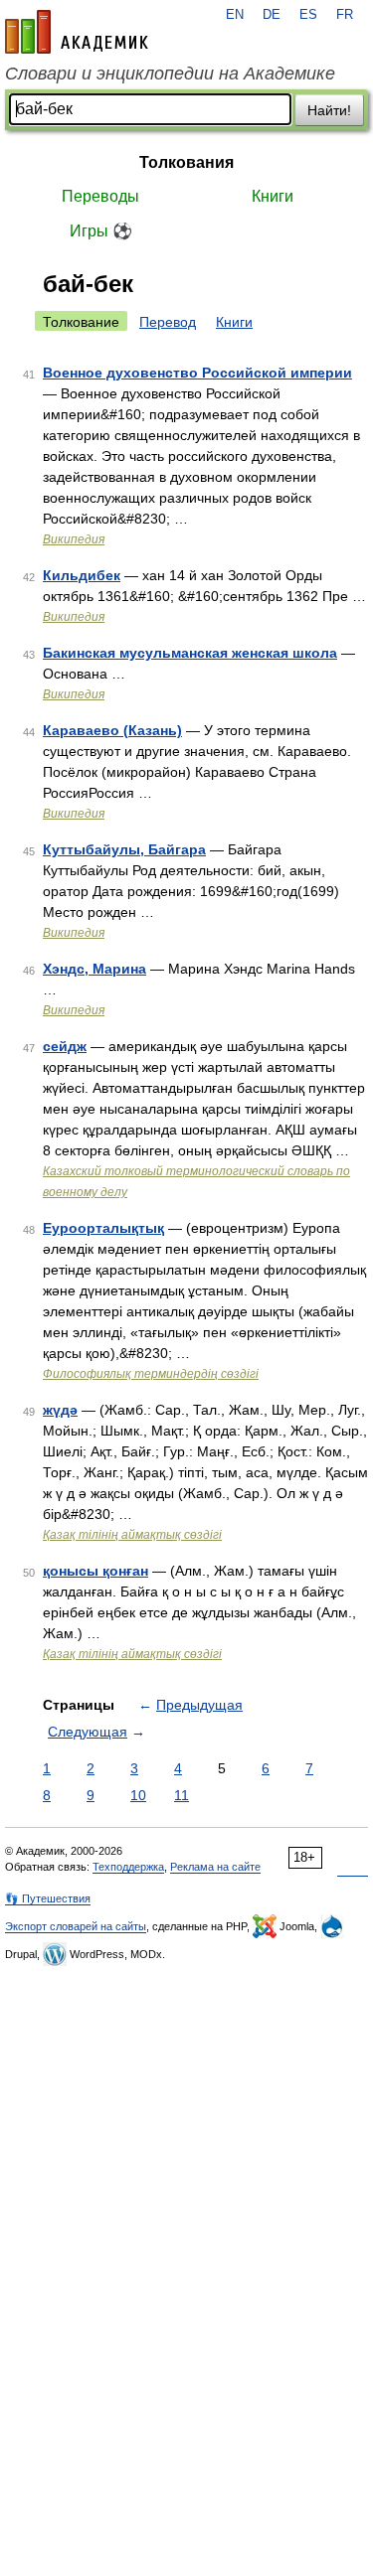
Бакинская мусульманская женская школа (190, 653)
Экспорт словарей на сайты (76, 1926)
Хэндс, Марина (94, 969)
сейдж (65, 1046)
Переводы (100, 196)
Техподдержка (128, 1867)
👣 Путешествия (48, 1898)
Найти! (329, 110)
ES (308, 15)
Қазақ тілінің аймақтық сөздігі (132, 1535)
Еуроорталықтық (103, 1228)
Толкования (186, 162)
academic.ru (77, 32)
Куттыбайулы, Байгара (124, 849)
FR (345, 15)
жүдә (60, 1410)
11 (182, 1795)
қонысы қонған (95, 1571)
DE (272, 15)
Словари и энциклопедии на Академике (170, 74)
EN (235, 15)
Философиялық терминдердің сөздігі (151, 1374)
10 (138, 1795)
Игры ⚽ (101, 231)
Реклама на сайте (215, 1867)
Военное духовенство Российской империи (197, 373)
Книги (273, 196)
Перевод (168, 322)
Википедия (74, 539)
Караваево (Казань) (112, 730)
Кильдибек (82, 575)
